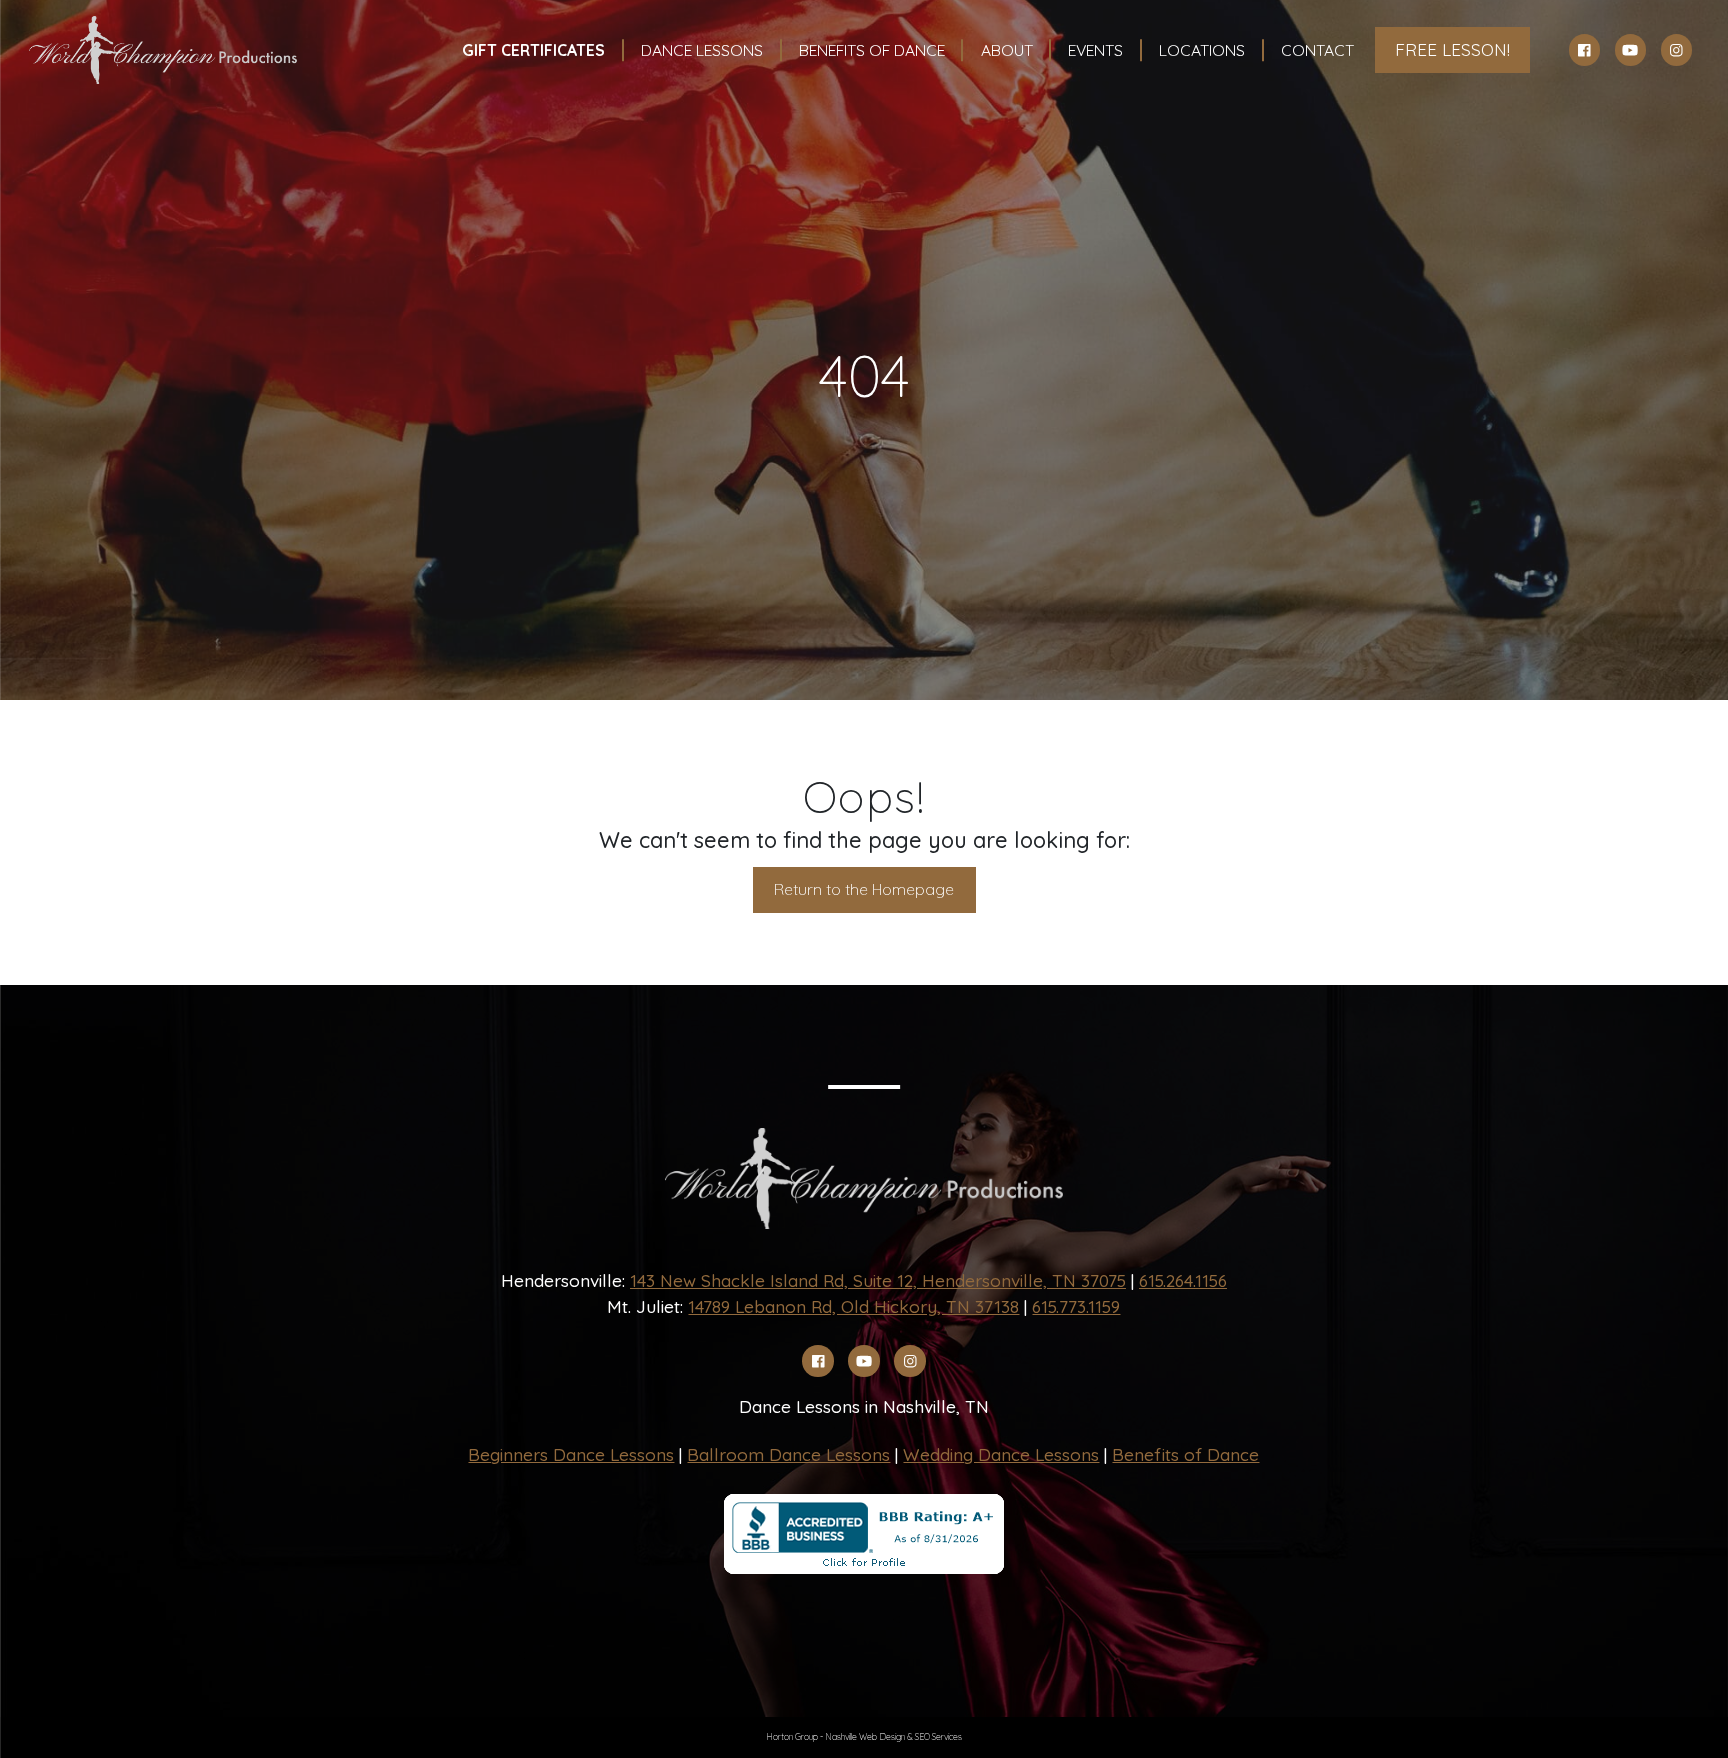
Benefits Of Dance (872, 50)
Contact (1317, 50)
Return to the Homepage (864, 889)
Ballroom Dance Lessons (788, 1454)
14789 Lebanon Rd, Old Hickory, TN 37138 (853, 1306)
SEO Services (938, 1736)
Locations (1202, 50)
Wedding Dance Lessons (1001, 1454)
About (1007, 50)
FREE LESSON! (1452, 49)
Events (1095, 50)
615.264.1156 (1183, 1280)
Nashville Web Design (865, 1736)
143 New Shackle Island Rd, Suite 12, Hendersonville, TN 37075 (878, 1280)
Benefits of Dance (1185, 1454)
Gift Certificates (533, 50)
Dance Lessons (702, 50)
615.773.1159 (1076, 1306)
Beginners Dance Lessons (571, 1454)
